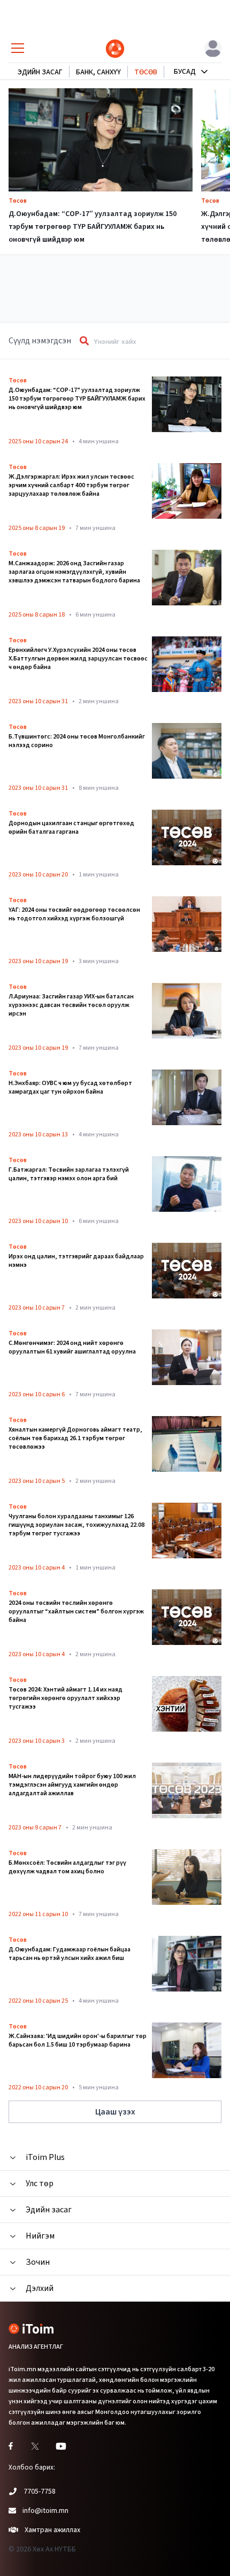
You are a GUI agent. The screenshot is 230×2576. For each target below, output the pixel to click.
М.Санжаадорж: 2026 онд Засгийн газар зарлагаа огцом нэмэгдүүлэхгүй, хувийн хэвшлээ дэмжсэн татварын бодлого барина (74, 572)
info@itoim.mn (45, 2511)
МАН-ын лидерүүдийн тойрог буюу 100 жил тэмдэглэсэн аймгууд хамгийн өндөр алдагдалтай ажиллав (72, 1785)
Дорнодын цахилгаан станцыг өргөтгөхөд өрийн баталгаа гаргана (71, 828)
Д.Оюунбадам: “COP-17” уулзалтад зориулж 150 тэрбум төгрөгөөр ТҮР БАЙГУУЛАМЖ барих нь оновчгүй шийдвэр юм (93, 227)
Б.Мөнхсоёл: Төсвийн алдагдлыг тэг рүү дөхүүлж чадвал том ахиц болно (67, 1867)
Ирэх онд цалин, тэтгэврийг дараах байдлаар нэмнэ (76, 1261)
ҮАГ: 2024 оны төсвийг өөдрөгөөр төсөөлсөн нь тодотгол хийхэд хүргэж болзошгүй (74, 914)
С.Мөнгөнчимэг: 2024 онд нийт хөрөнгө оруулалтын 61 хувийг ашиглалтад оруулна (72, 1348)
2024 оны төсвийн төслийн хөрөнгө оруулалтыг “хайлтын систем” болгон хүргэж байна (76, 1612)
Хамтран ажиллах (52, 2530)
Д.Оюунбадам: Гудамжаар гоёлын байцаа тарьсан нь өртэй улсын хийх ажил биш (70, 1954)
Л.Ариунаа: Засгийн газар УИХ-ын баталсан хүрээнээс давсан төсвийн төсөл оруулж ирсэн (71, 1005)
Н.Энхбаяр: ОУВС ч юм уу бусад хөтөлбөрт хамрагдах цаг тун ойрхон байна (70, 1088)
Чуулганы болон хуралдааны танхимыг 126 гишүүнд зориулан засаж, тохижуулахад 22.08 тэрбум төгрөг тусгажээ (76, 1525)
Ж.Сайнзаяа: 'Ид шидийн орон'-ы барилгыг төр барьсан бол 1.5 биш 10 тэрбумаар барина (78, 2041)
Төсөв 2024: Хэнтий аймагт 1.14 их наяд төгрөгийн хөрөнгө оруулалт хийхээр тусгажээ (66, 1698)
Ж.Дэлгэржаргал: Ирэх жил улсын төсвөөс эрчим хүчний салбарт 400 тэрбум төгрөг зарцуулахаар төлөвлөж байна (71, 486)
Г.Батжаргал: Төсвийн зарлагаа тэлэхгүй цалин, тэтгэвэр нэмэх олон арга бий (69, 1174)
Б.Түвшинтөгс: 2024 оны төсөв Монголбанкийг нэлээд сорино (77, 741)
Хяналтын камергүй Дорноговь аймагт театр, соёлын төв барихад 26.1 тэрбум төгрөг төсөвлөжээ (75, 1439)
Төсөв (18, 201)
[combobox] (153, 341)
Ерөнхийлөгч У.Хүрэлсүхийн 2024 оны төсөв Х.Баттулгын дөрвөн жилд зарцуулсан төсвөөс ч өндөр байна (78, 659)
